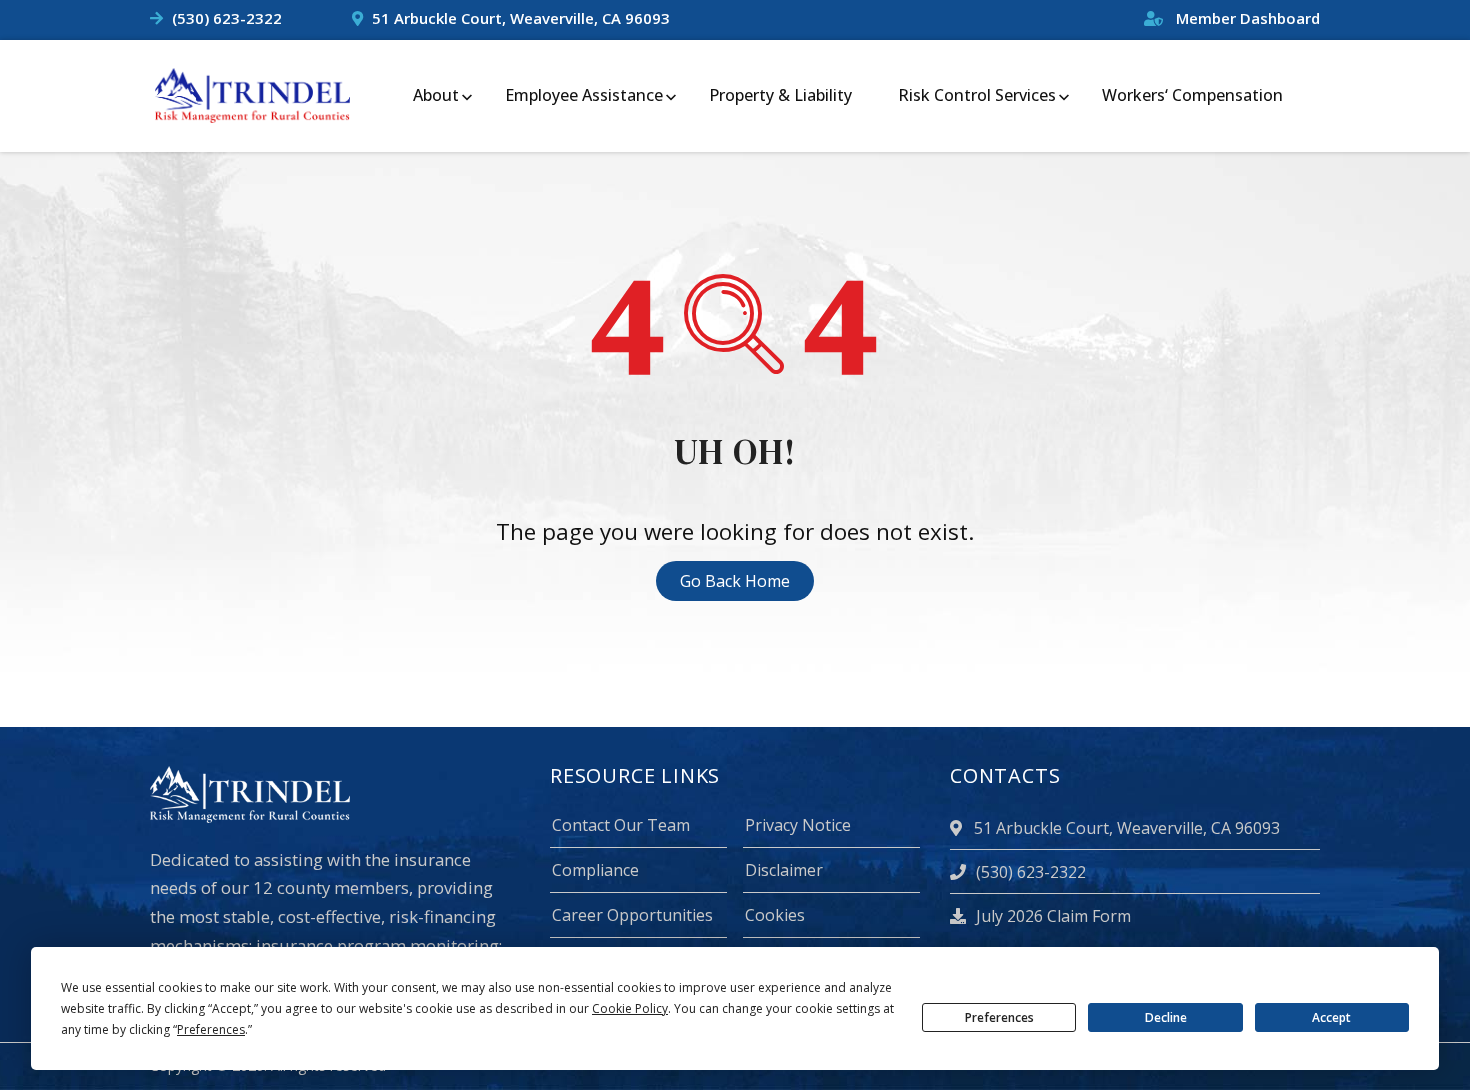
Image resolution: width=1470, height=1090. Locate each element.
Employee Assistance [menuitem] (584, 95)
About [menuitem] (436, 95)
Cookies (775, 915)
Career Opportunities (632, 915)
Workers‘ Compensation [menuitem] (1192, 95)
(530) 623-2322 (227, 18)
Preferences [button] (211, 1029)
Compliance (595, 870)
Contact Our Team (621, 825)
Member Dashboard (1246, 18)
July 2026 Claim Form (1051, 916)
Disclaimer (784, 870)
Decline (1166, 1017)
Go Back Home (735, 581)
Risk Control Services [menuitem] (977, 95)
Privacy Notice (798, 825)
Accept (1331, 1017)
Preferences (999, 1017)
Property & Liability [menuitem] (780, 95)
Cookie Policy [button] (630, 1008)
